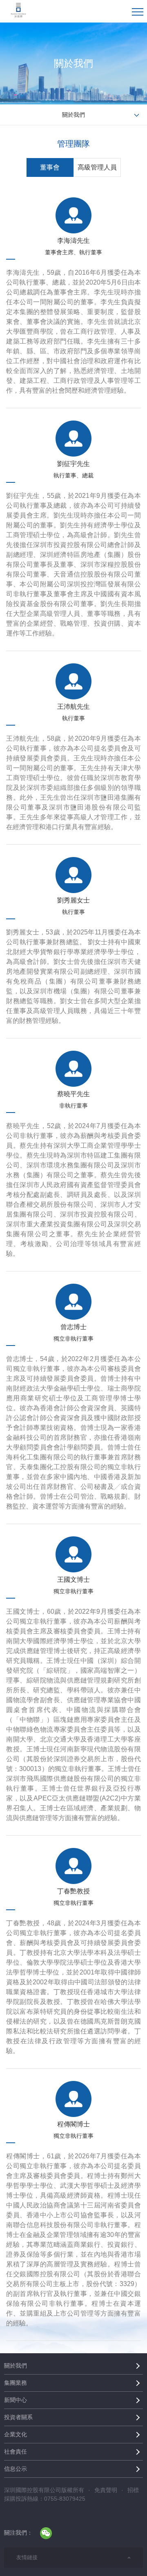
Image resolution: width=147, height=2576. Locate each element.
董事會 (50, 167)
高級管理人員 (97, 167)
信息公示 (16, 2469)
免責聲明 (106, 2490)
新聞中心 (16, 2400)
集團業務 (16, 2383)
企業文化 (16, 2434)
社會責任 (16, 2452)
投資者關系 (18, 2417)
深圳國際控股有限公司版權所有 (44, 2490)
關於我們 (16, 2366)
